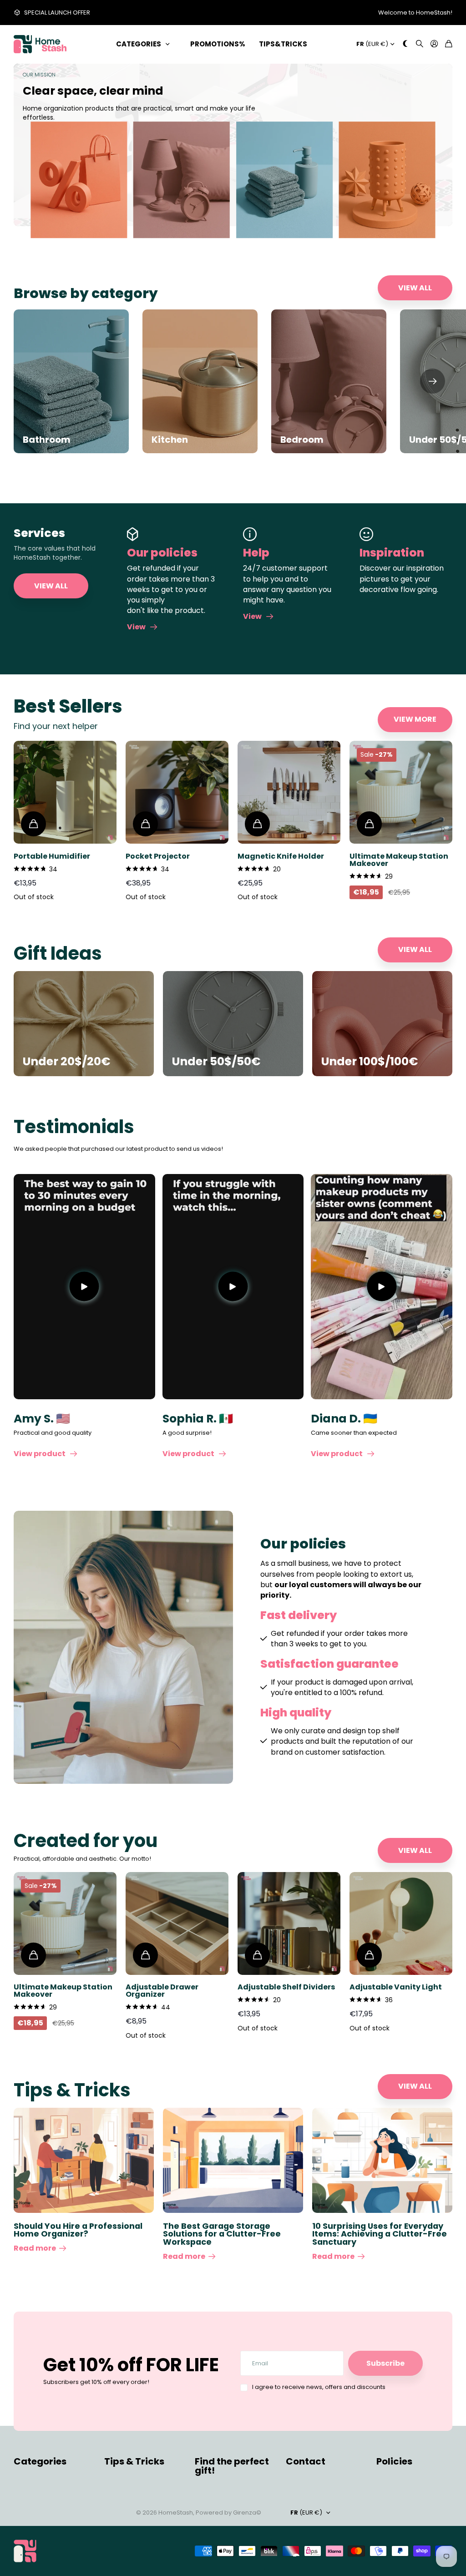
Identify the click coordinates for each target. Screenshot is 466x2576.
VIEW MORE (415, 719)
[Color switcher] (405, 44)
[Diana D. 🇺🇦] (382, 1287)
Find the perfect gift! (232, 2466)
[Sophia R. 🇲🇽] (233, 1287)
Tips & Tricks (134, 2461)
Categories (139, 44)
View (138, 627)
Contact (306, 2461)
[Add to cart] (33, 824)
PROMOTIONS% (218, 44)
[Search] (420, 44)
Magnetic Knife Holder (281, 856)
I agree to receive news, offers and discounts (319, 2387)
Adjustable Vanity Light (396, 1987)
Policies (394, 2461)
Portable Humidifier (52, 856)
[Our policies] (173, 534)
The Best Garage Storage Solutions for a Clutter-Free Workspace (222, 2234)
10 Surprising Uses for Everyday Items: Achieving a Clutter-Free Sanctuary (380, 2234)
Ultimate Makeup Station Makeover (399, 860)
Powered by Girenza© (228, 2513)
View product (41, 1454)
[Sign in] (434, 44)
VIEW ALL (415, 288)
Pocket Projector (158, 856)
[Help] (289, 534)
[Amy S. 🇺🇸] (84, 1287)
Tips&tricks (283, 44)
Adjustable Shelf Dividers (286, 1987)
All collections (169, 44)
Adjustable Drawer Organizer (162, 1991)
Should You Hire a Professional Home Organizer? (78, 2230)
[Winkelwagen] (449, 44)
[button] (433, 381)
